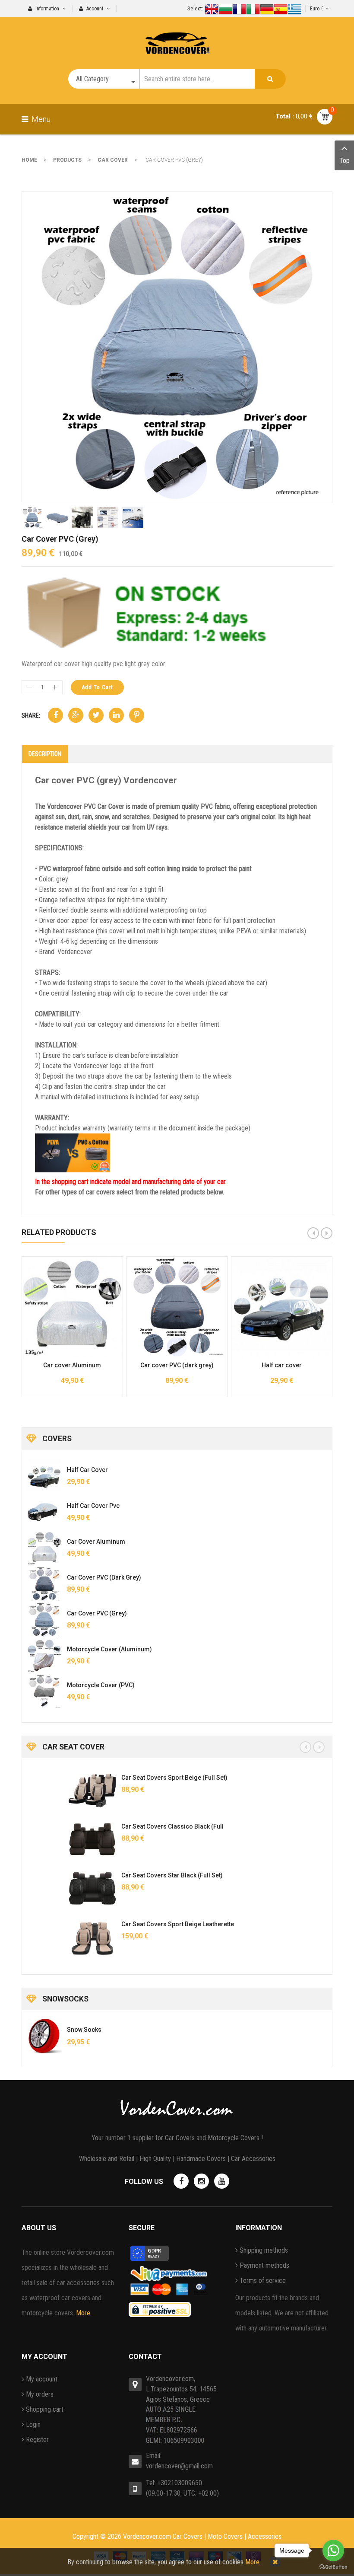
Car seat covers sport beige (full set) (133, 1778)
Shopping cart (45, 2409)
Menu (40, 119)
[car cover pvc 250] (177, 346)
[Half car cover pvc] (44, 1512)
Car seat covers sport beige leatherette (136, 1924)
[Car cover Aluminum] (44, 1548)
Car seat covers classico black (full (131, 1826)
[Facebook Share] (55, 715)
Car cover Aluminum (72, 1365)
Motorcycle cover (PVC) (101, 1685)
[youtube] (222, 2181)
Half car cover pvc (93, 1506)
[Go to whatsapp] (333, 2550)
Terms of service (263, 2281)
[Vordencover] (177, 36)
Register (37, 2440)
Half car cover (282, 1365)
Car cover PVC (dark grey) (177, 1365)
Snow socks (84, 2030)
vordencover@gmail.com (179, 2466)
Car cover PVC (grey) (97, 1613)
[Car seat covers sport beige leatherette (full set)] (51, 1937)
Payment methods (264, 2265)
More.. (84, 2313)
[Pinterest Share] (137, 715)
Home (29, 160)
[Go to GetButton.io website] (333, 2567)
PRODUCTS (67, 160)
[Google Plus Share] (76, 715)
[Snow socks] (44, 2036)
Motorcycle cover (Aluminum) (109, 1649)
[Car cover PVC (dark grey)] (44, 1584)
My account (42, 2379)
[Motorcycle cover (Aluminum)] (44, 1656)
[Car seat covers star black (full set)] (51, 1888)
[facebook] (181, 2181)
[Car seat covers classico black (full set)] (51, 1839)
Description (45, 754)
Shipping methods (264, 2250)
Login (33, 2424)
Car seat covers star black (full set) (131, 1875)
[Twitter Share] (96, 715)
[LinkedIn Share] (116, 715)
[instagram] (201, 2181)
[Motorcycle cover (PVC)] (44, 1692)
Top (345, 161)
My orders (40, 2394)
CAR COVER (113, 160)
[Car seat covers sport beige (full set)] (51, 1791)
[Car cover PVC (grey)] (44, 1620)
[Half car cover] (44, 1476)
